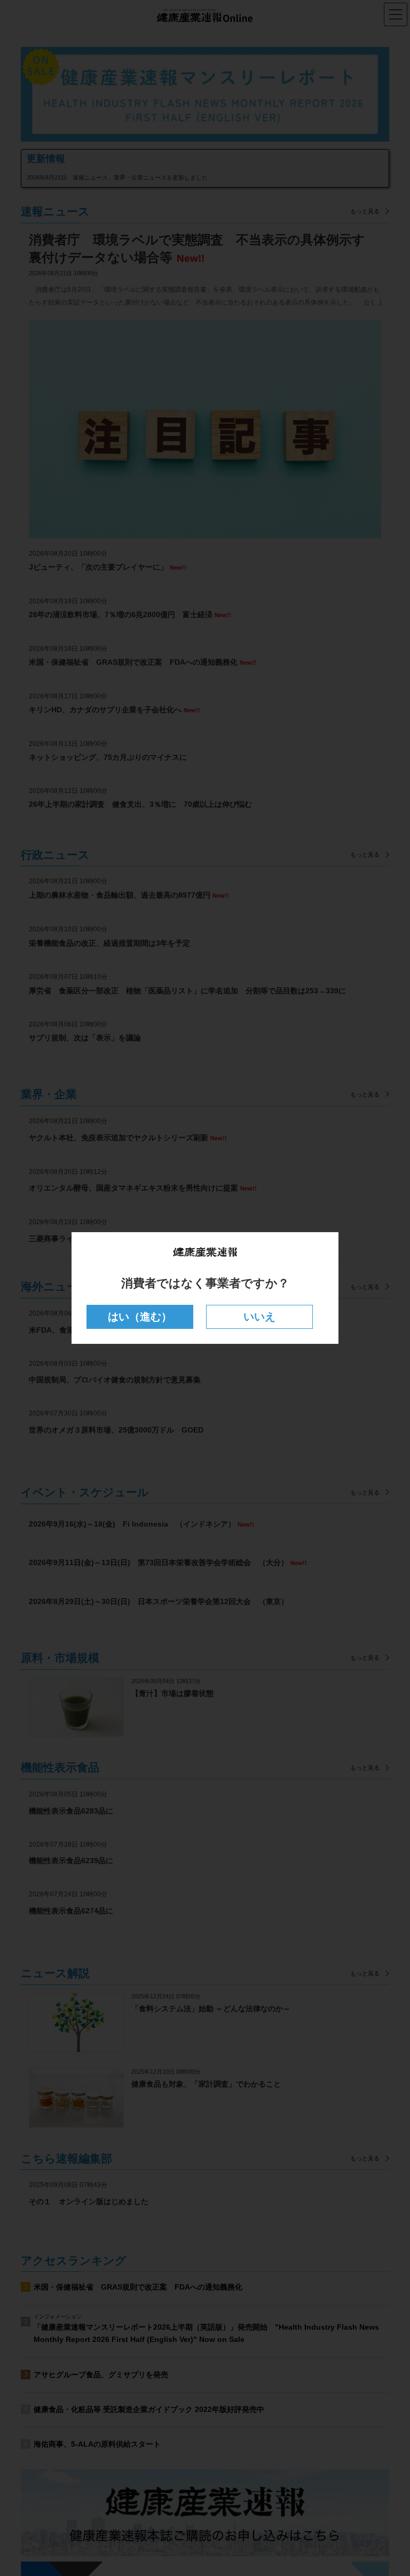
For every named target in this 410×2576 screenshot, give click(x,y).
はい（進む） (140, 1317)
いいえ (259, 1317)
